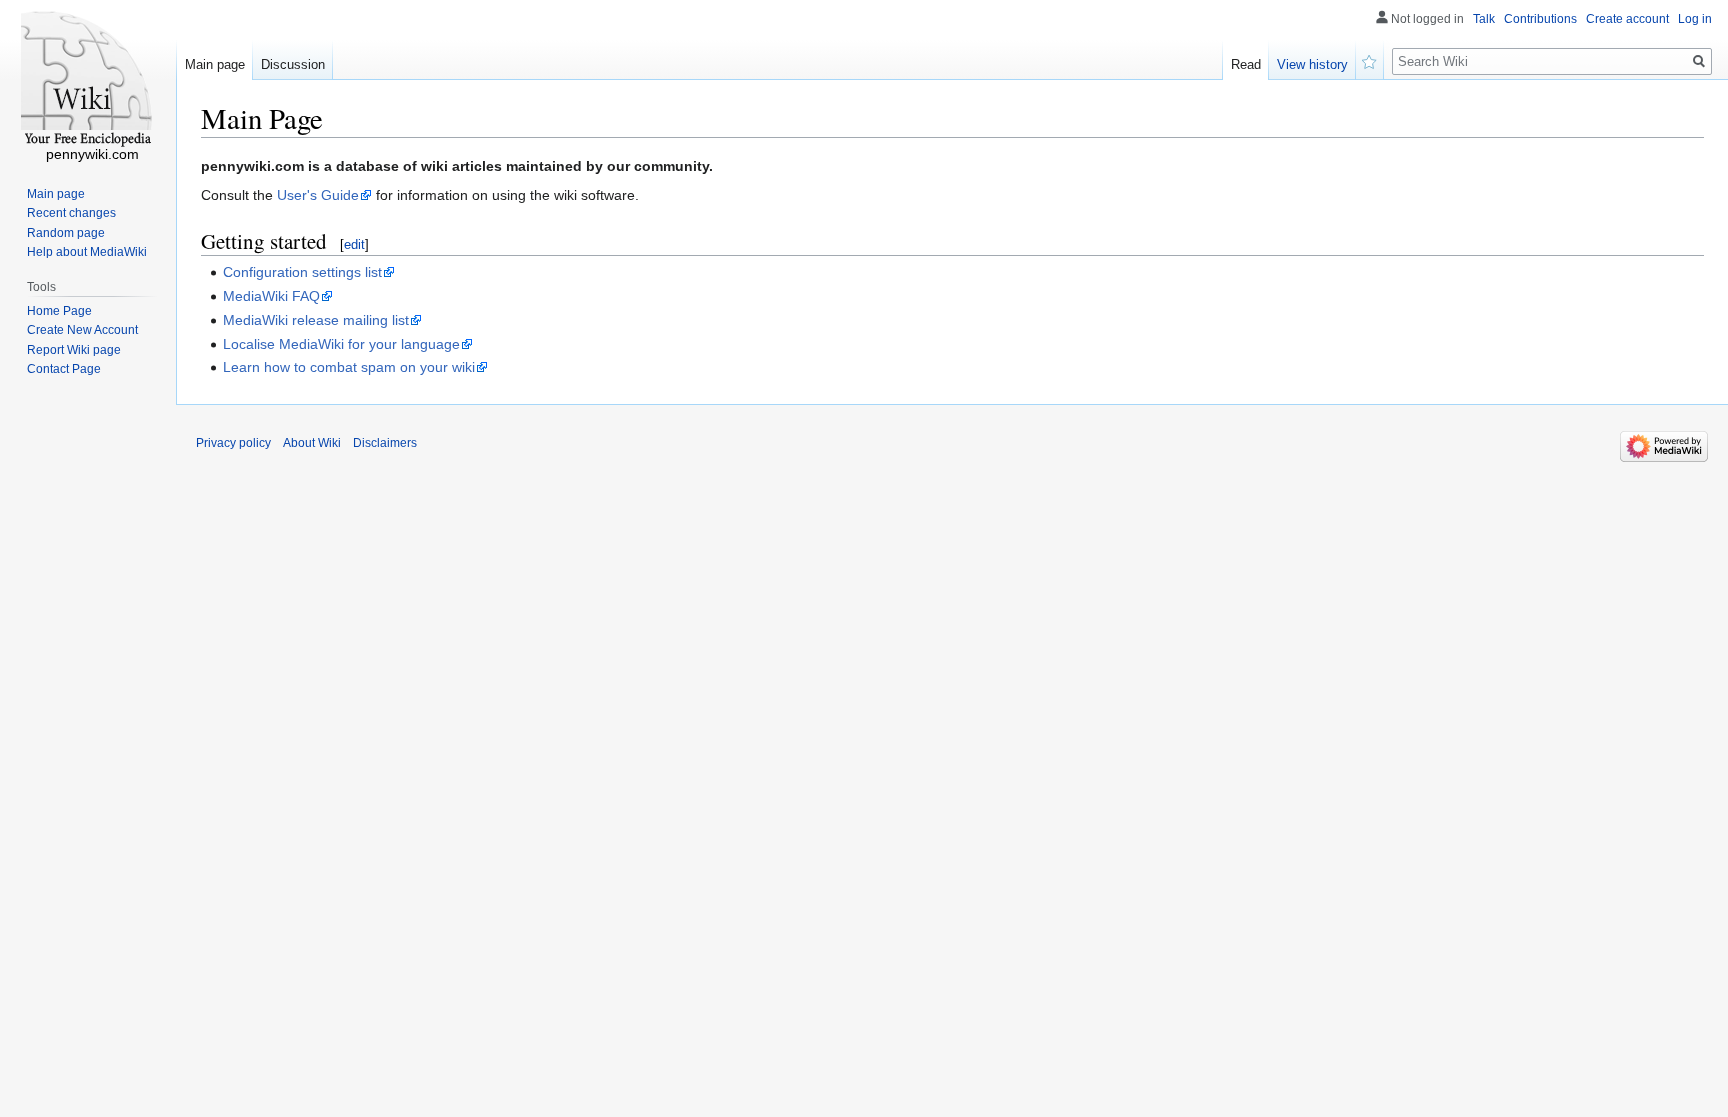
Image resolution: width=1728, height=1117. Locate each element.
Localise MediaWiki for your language (341, 344)
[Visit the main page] (88, 80)
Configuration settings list (302, 272)
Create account (1627, 19)
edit (354, 244)
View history (1312, 64)
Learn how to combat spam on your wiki (349, 367)
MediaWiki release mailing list (316, 320)
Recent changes (71, 213)
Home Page (59, 311)
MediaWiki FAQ (271, 296)
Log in (1695, 19)
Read (1246, 64)
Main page (215, 64)
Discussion (293, 64)
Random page (66, 233)
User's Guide (318, 195)
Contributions (1540, 19)
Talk (1484, 19)
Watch (1370, 60)
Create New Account (82, 330)
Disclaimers (385, 443)
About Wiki (312, 443)
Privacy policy (233, 443)
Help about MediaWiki (87, 252)
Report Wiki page (74, 350)
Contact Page (64, 369)
